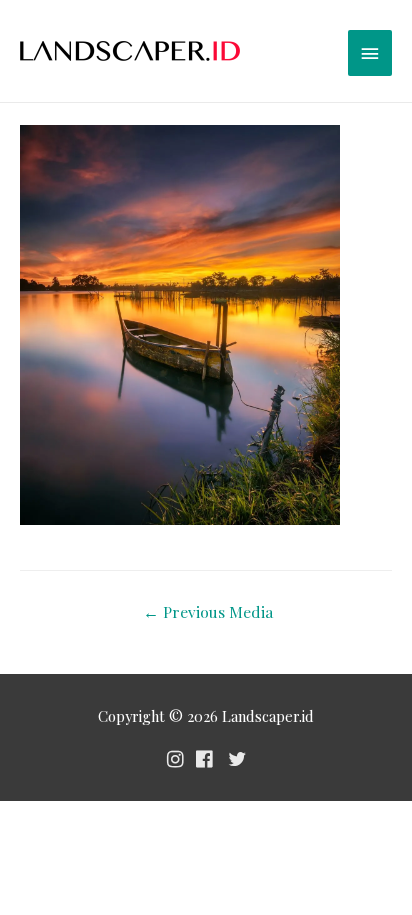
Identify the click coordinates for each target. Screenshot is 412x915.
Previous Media (208, 611)
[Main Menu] (370, 53)
